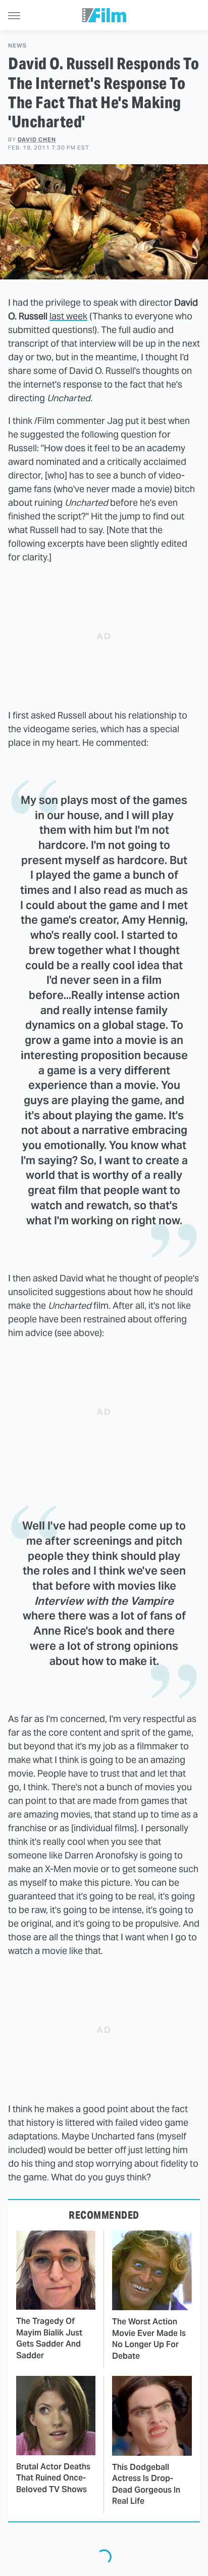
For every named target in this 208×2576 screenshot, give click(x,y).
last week (68, 316)
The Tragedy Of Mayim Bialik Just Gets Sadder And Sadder (49, 2338)
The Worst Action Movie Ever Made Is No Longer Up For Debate (149, 2339)
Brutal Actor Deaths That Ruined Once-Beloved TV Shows (53, 2478)
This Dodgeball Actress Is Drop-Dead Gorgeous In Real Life (146, 2484)
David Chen (37, 139)
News (17, 46)
